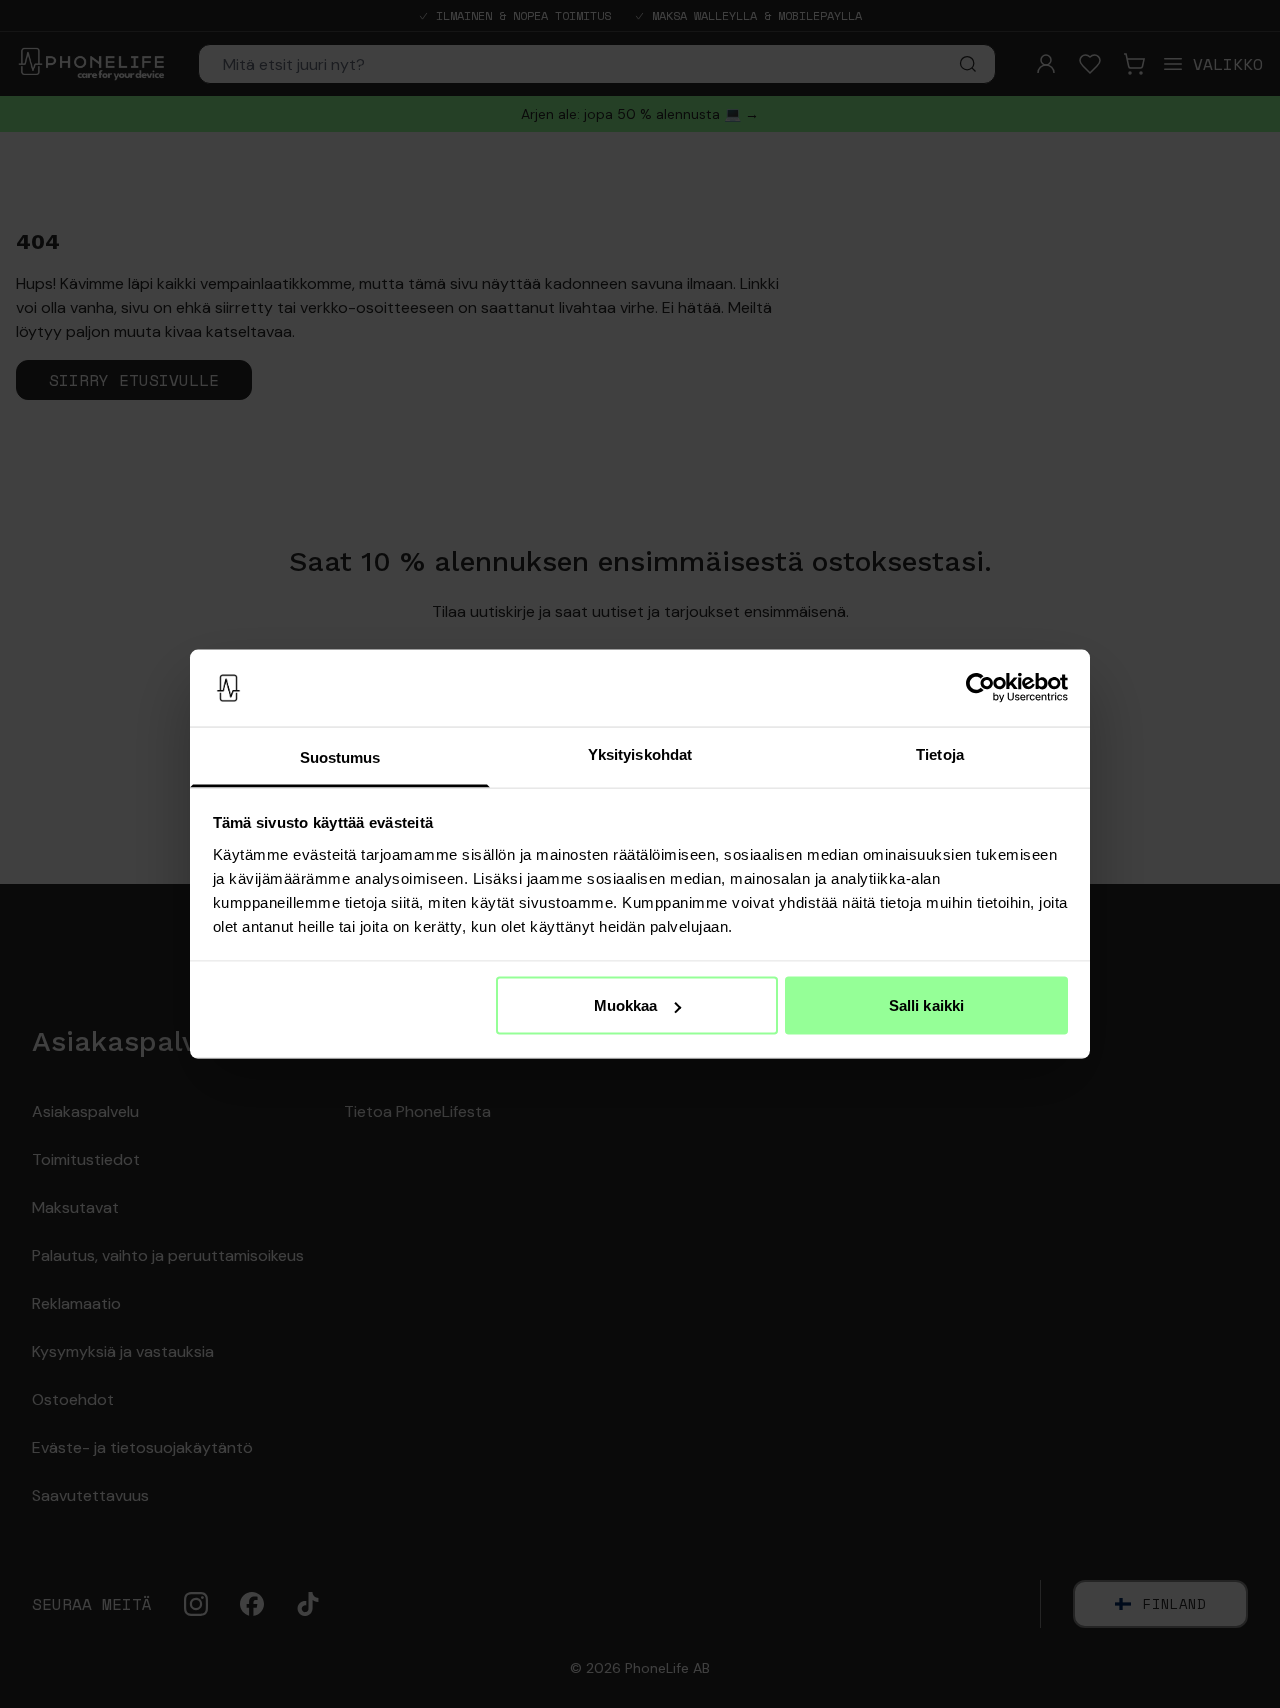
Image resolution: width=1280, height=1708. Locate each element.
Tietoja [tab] (940, 753)
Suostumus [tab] (340, 756)
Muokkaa (626, 1005)
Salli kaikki (926, 1005)
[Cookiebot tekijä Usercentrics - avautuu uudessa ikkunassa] (980, 688)
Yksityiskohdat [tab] (640, 753)
